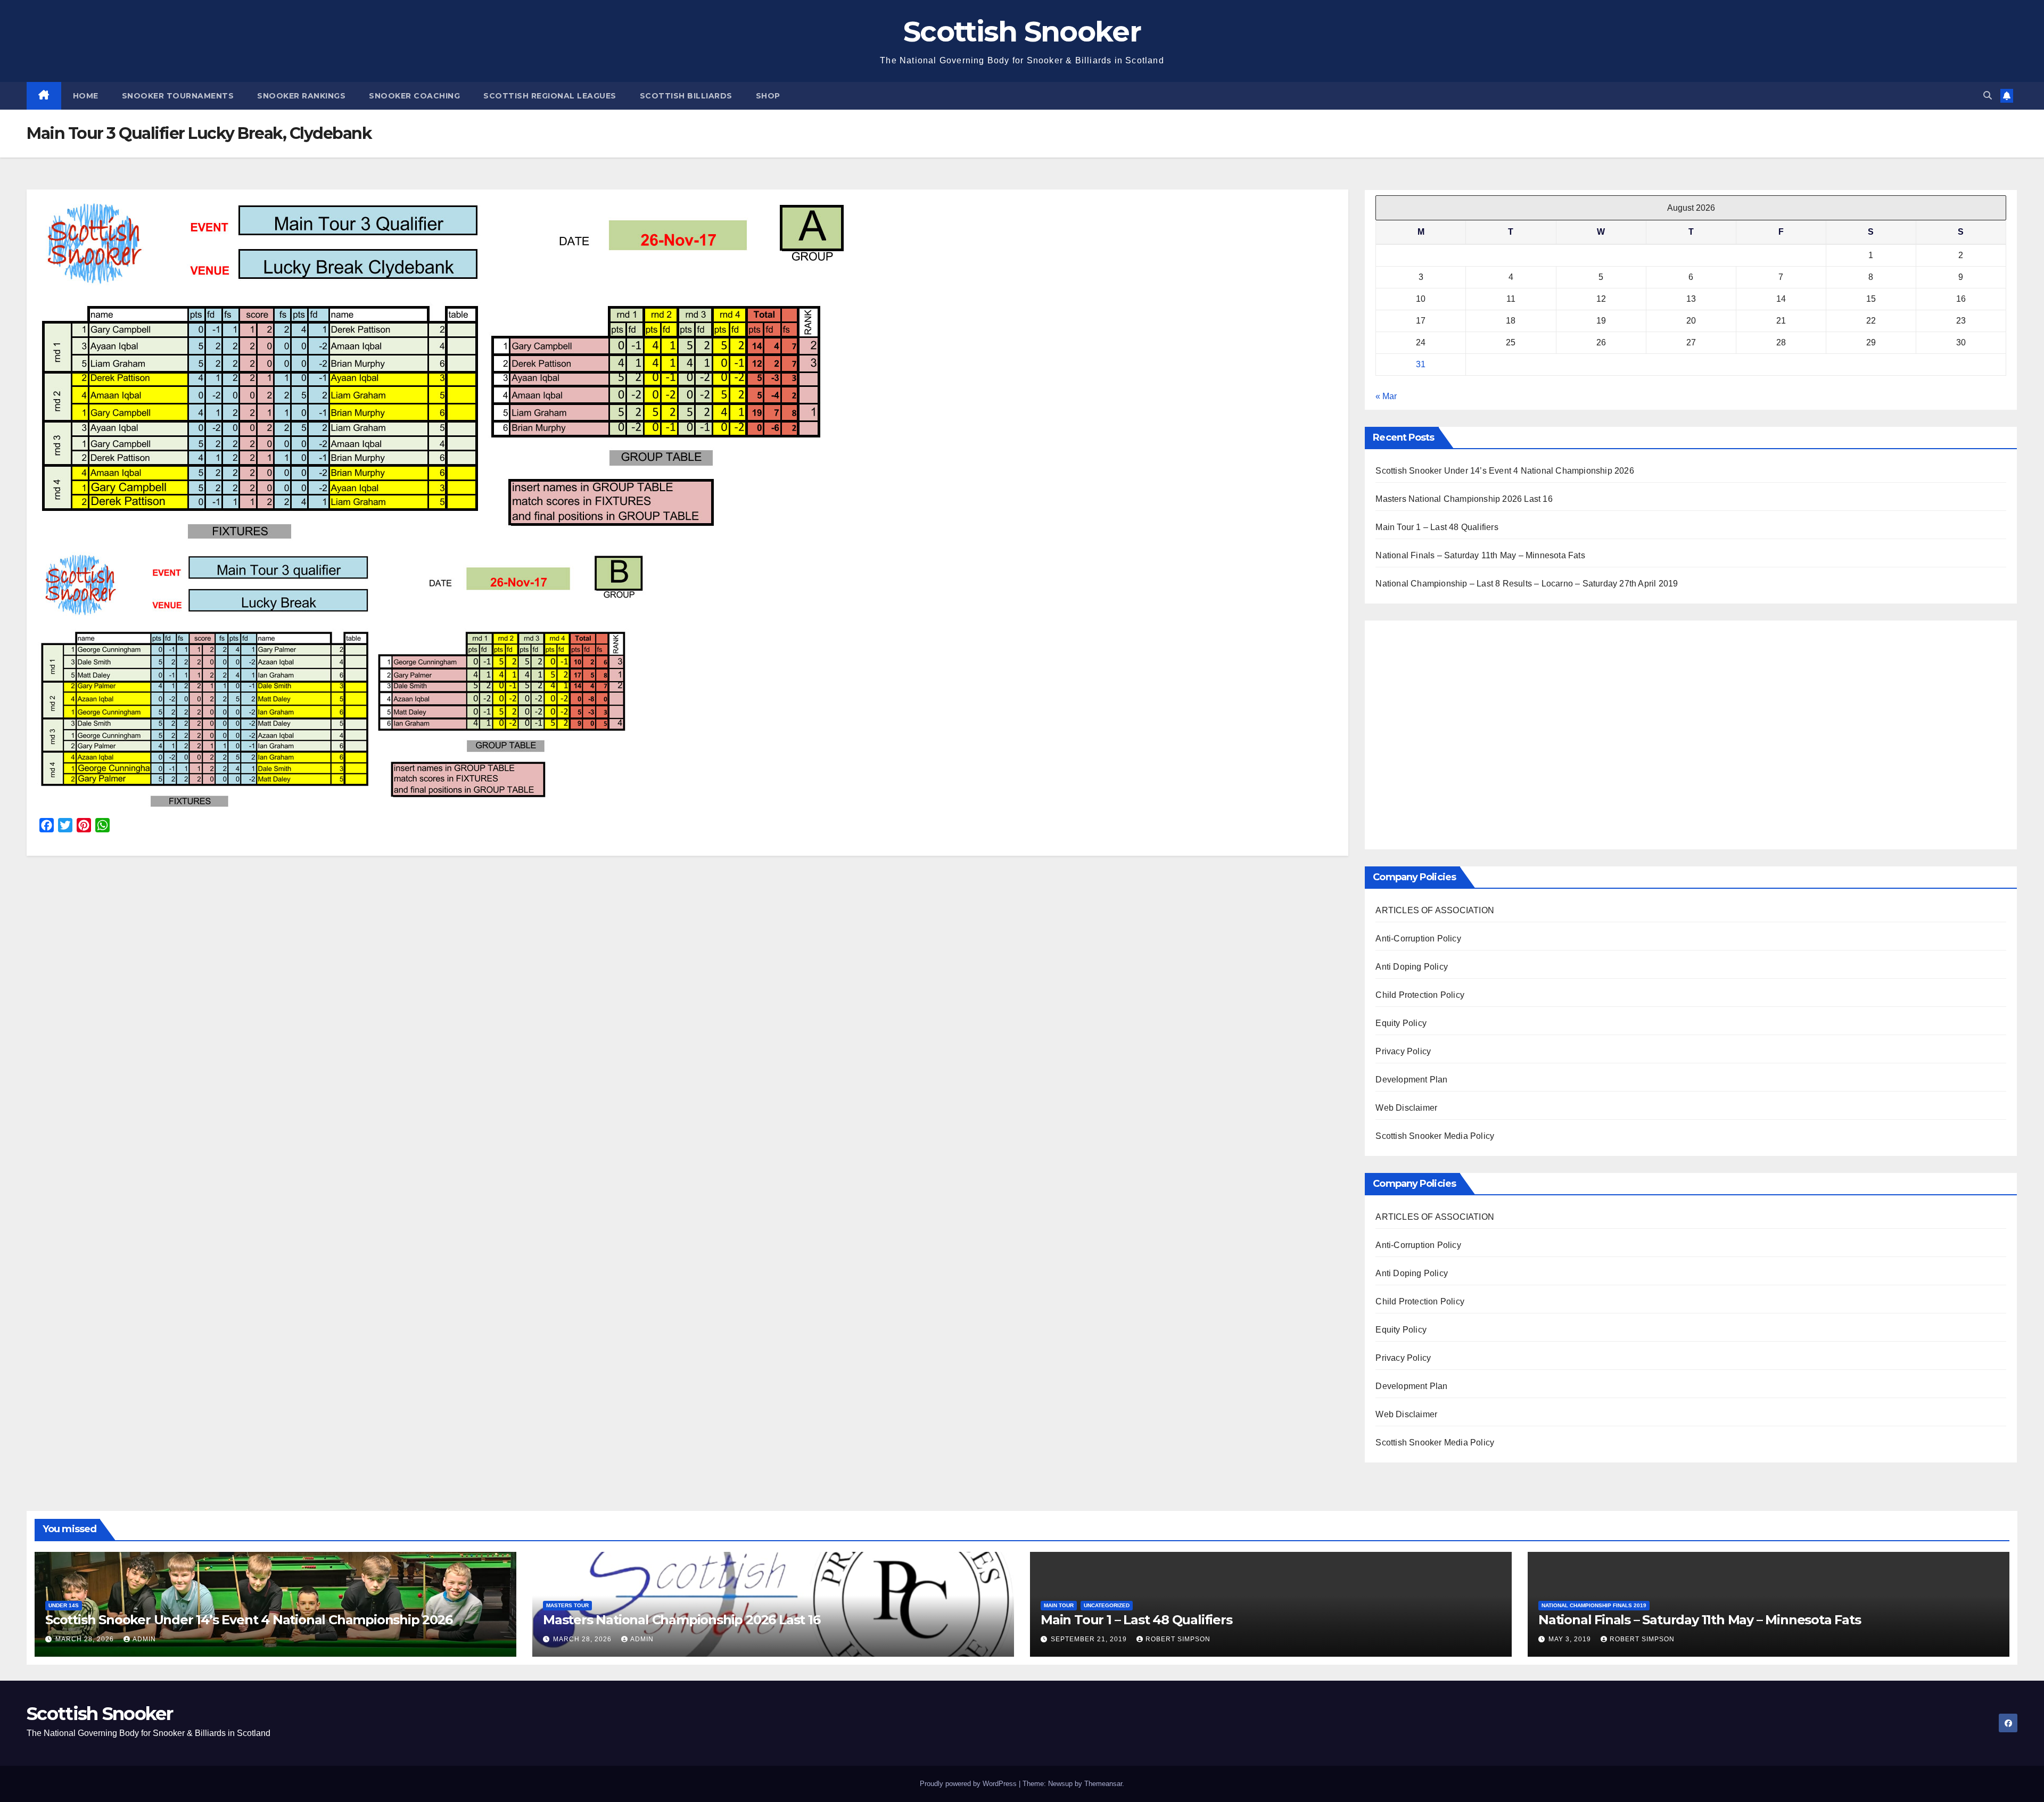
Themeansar (1103, 1784)
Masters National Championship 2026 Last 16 (1464, 499)
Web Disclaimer (1406, 1108)
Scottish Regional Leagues (550, 96)
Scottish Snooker (1022, 31)
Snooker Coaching (414, 96)
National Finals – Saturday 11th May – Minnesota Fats (1480, 555)
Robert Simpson (1178, 1639)
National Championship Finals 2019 (1594, 1605)
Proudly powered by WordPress (969, 1784)
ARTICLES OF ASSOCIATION (1435, 910)
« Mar (1386, 396)
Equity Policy (1401, 1023)
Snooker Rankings (301, 96)
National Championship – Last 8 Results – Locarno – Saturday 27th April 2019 (1527, 584)
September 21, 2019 (1090, 1639)
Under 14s (64, 1605)
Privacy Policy (1403, 1051)
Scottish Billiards (686, 96)
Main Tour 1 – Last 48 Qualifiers (1437, 527)
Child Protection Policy (1420, 995)
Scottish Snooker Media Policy (1435, 1136)
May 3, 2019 (1571, 1639)
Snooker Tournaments (178, 96)
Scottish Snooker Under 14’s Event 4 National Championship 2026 (1505, 471)
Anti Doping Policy (1412, 967)
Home (86, 96)
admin (144, 1639)
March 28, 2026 (86, 1639)
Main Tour (1059, 1605)
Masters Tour (567, 1605)
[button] (1988, 96)
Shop (768, 96)
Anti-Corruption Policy (1418, 939)
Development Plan (1411, 1080)
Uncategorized (1107, 1605)
